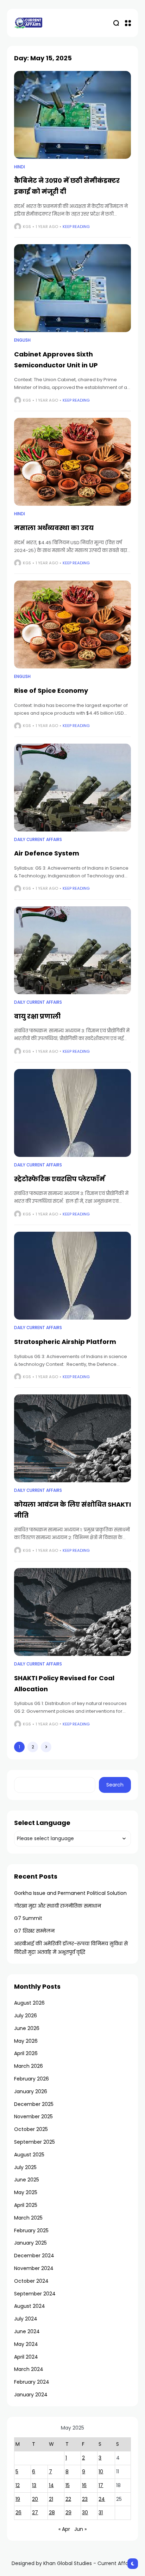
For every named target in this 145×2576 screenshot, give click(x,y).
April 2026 (26, 2053)
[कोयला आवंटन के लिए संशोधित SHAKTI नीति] (72, 1438)
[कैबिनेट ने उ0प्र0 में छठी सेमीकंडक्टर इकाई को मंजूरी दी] (72, 115)
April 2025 (26, 2205)
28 (52, 2512)
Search (115, 1785)
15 (68, 2485)
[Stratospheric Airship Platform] (72, 1276)
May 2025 (26, 2192)
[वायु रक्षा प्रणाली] (72, 950)
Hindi (20, 167)
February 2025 (31, 2230)
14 (51, 2485)
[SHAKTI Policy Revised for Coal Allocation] (72, 1612)
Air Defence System (47, 853)
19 (18, 2499)
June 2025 (27, 2180)
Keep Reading (76, 227)
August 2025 (29, 2155)
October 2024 (31, 2281)
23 (85, 2499)
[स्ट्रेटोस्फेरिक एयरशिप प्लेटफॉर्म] (72, 1113)
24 (102, 2499)
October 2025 (31, 2129)
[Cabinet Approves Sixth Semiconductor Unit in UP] (72, 288)
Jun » (80, 2529)
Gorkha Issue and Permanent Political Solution (70, 1893)
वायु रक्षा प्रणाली (37, 1016)
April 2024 (26, 2357)
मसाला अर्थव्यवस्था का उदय (54, 528)
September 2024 (35, 2294)
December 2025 (34, 2104)
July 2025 (25, 2167)
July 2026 (26, 2016)
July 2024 (26, 2319)
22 (68, 2499)
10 (101, 2472)
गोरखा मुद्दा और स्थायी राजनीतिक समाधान (58, 1906)
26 (18, 2512)
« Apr (64, 2529)
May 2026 (26, 2041)
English (22, 340)
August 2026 (29, 2003)
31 (101, 2512)
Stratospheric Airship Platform (65, 1342)
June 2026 (27, 2028)
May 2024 (26, 2344)
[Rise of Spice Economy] (72, 625)
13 (34, 2485)
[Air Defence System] (72, 788)
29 (68, 2512)
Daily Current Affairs (38, 840)
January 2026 (31, 2091)
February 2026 (31, 2079)
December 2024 (34, 2256)
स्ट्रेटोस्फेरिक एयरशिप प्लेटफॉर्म (59, 1179)
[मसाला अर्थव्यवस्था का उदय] (72, 462)
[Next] (46, 1747)
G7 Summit (28, 1918)
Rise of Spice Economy (51, 690)
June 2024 (27, 2331)
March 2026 (29, 2066)
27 (35, 2512)
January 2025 (30, 2243)
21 (51, 2499)
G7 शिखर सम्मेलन (34, 1931)
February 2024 (32, 2382)
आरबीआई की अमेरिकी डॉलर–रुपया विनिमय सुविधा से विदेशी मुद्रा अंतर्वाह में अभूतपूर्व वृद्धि (71, 1948)
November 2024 (34, 2268)
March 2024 (29, 2369)
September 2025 (34, 2142)
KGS (27, 227)
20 (35, 2499)
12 (18, 2485)
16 (84, 2485)
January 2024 (31, 2395)
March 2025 (28, 2218)
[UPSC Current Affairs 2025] (28, 23)
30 (85, 2512)
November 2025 (33, 2116)
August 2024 (30, 2306)
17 (101, 2485)
